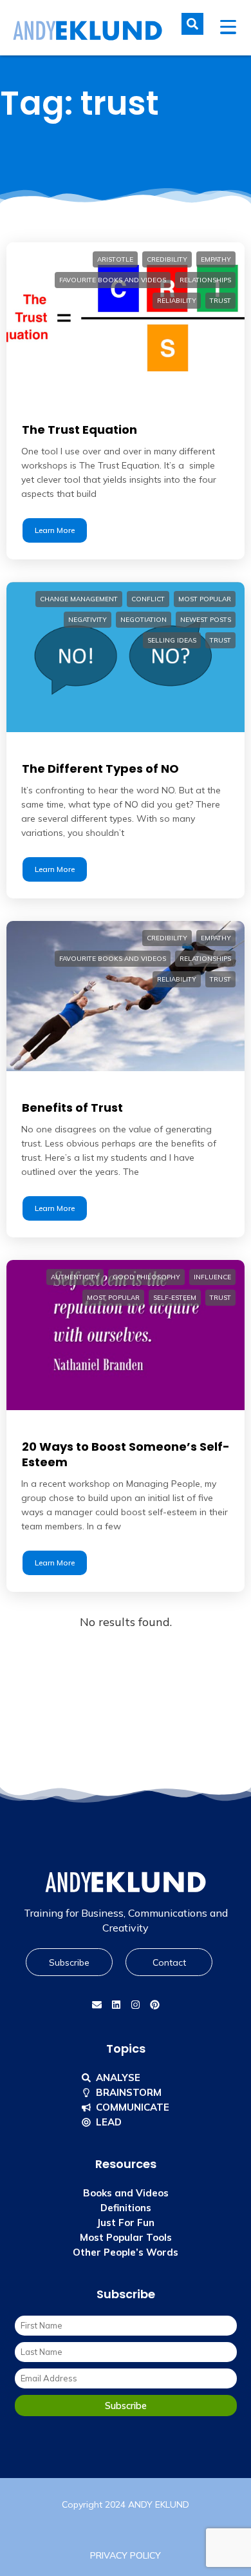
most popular (205, 599)
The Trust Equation (79, 430)
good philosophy (146, 1277)
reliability (177, 301)
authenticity (75, 1277)
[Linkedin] (116, 2004)
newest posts (206, 620)
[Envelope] (97, 2004)
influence (212, 1277)
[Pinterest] (154, 2004)
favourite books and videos (113, 280)
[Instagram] (135, 2004)
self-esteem (175, 1298)
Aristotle (115, 259)
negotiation (144, 620)
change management (79, 599)
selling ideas (172, 640)
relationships (205, 280)
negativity (88, 620)
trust (220, 301)
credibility (167, 259)
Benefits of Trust (72, 1108)
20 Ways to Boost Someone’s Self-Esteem (126, 1454)
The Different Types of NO (100, 769)
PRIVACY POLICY (126, 2555)
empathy (216, 259)
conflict (148, 599)
